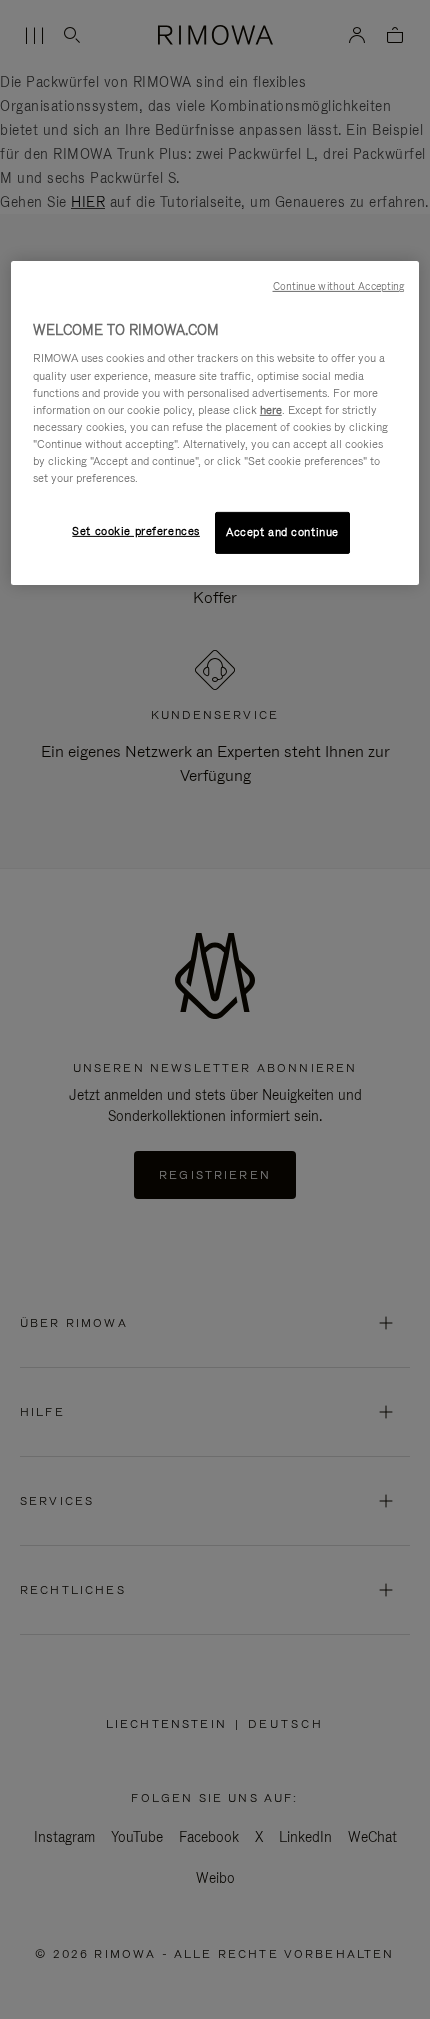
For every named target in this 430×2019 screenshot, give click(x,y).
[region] (215, 423)
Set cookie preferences (136, 531)
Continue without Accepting (339, 286)
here (271, 410)
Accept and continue (282, 532)
